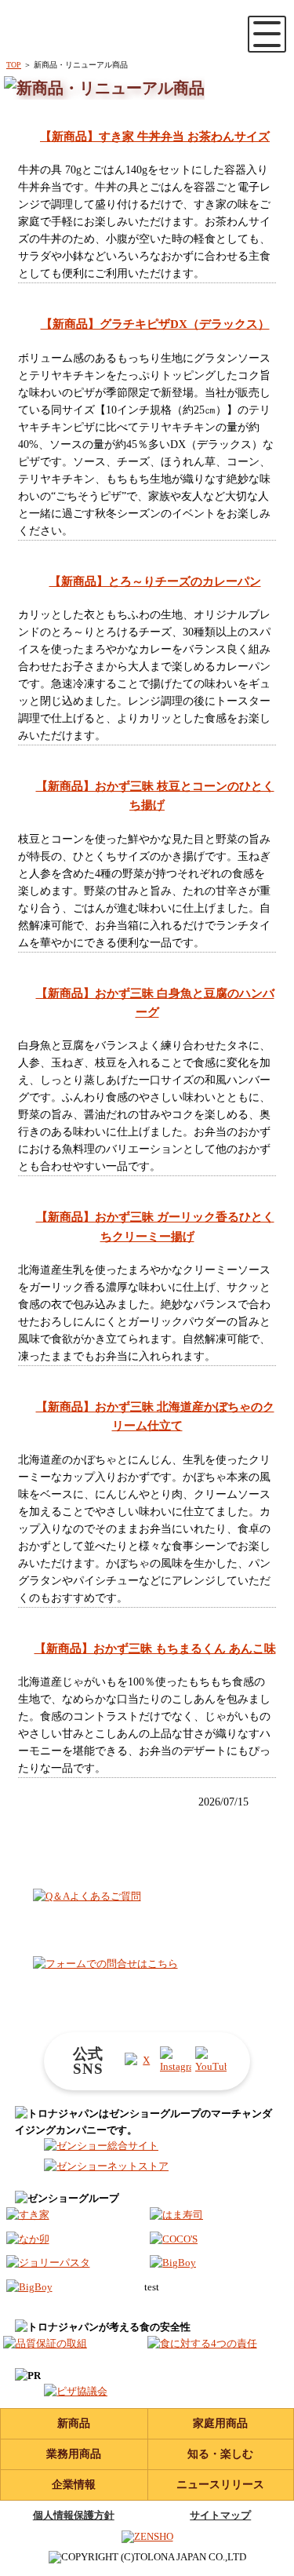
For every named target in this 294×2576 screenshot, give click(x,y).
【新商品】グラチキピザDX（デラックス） (155, 324)
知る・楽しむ (220, 2454)
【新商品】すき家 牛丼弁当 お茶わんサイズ (155, 136)
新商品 (74, 2423)
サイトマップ (220, 2515)
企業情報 (74, 2485)
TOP (14, 65)
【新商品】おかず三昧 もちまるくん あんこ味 (155, 1648)
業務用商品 (74, 2454)
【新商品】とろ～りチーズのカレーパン (155, 581)
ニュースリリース (220, 2485)
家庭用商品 (220, 2423)
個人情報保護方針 (74, 2515)
